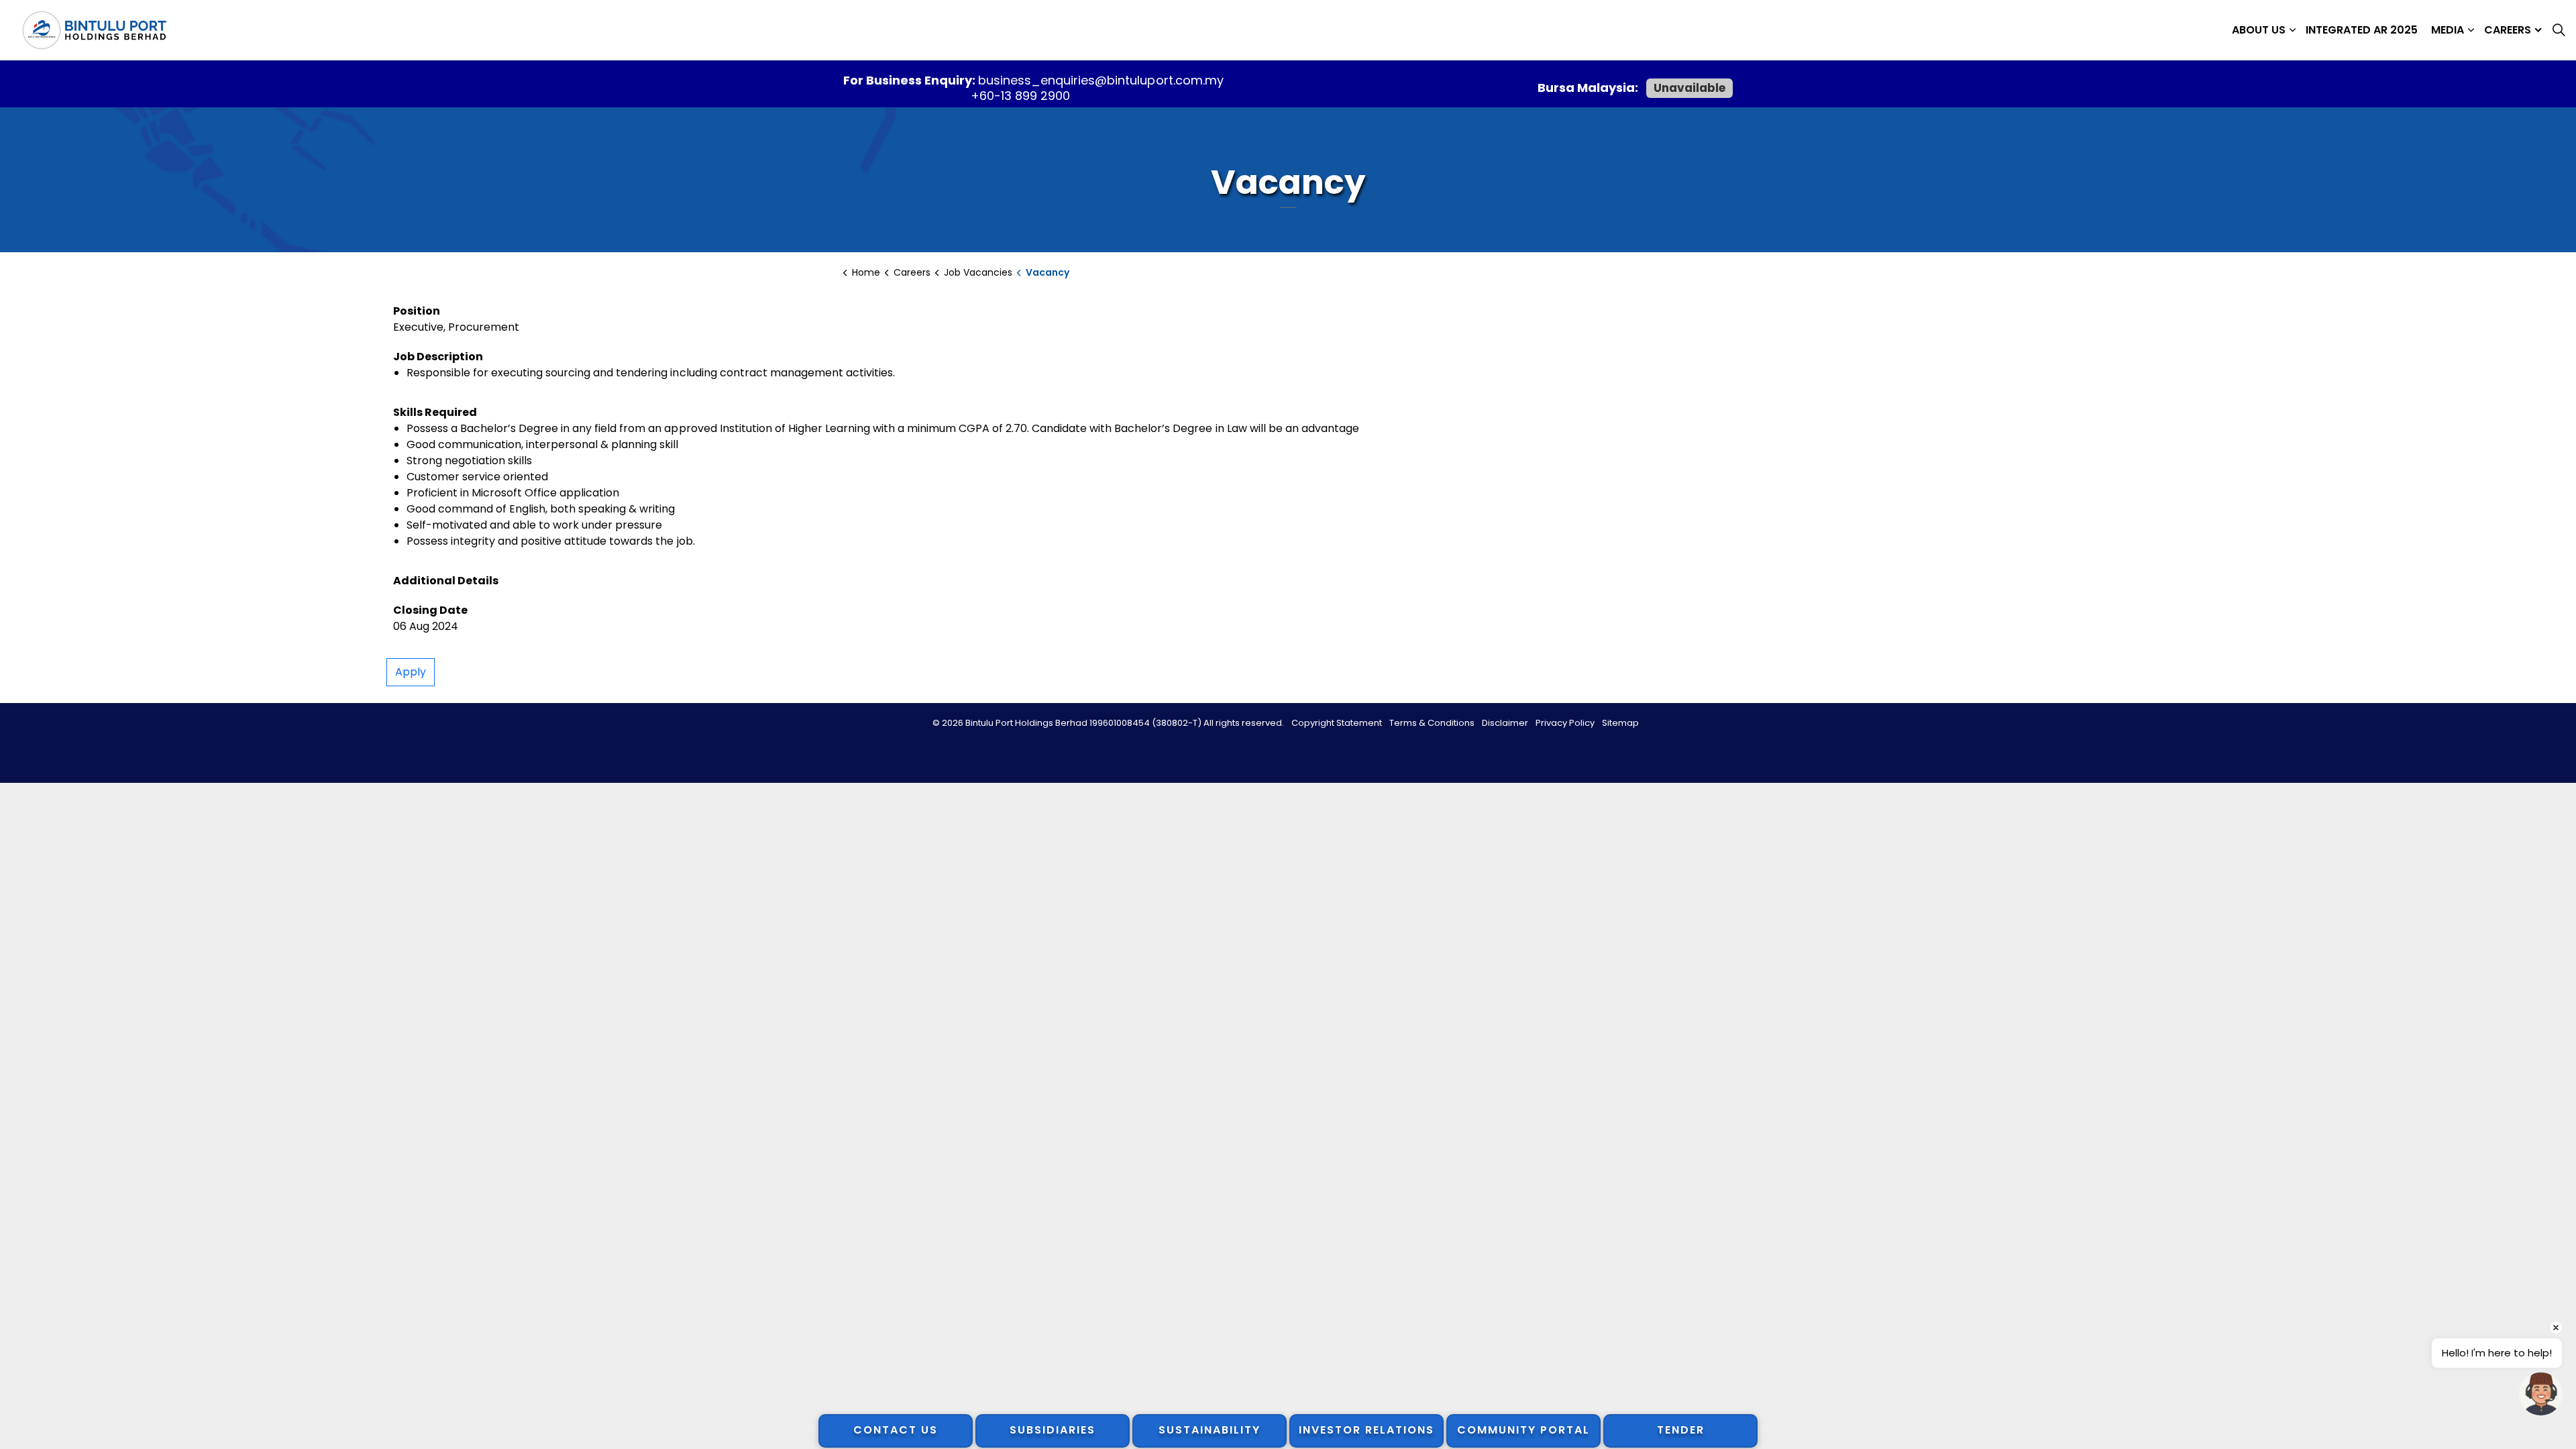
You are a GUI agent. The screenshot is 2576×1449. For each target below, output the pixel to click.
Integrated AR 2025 (2362, 30)
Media (2448, 30)
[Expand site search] (2559, 30)
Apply (411, 672)
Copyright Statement (1337, 723)
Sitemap (1620, 723)
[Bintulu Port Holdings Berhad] (94, 30)
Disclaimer (1505, 723)
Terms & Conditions (1432, 723)
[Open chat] (2541, 1394)
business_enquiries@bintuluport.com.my (1101, 80)
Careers (2508, 30)
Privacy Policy (1565, 723)
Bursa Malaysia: (1589, 88)
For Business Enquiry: (911, 80)
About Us (2259, 30)
